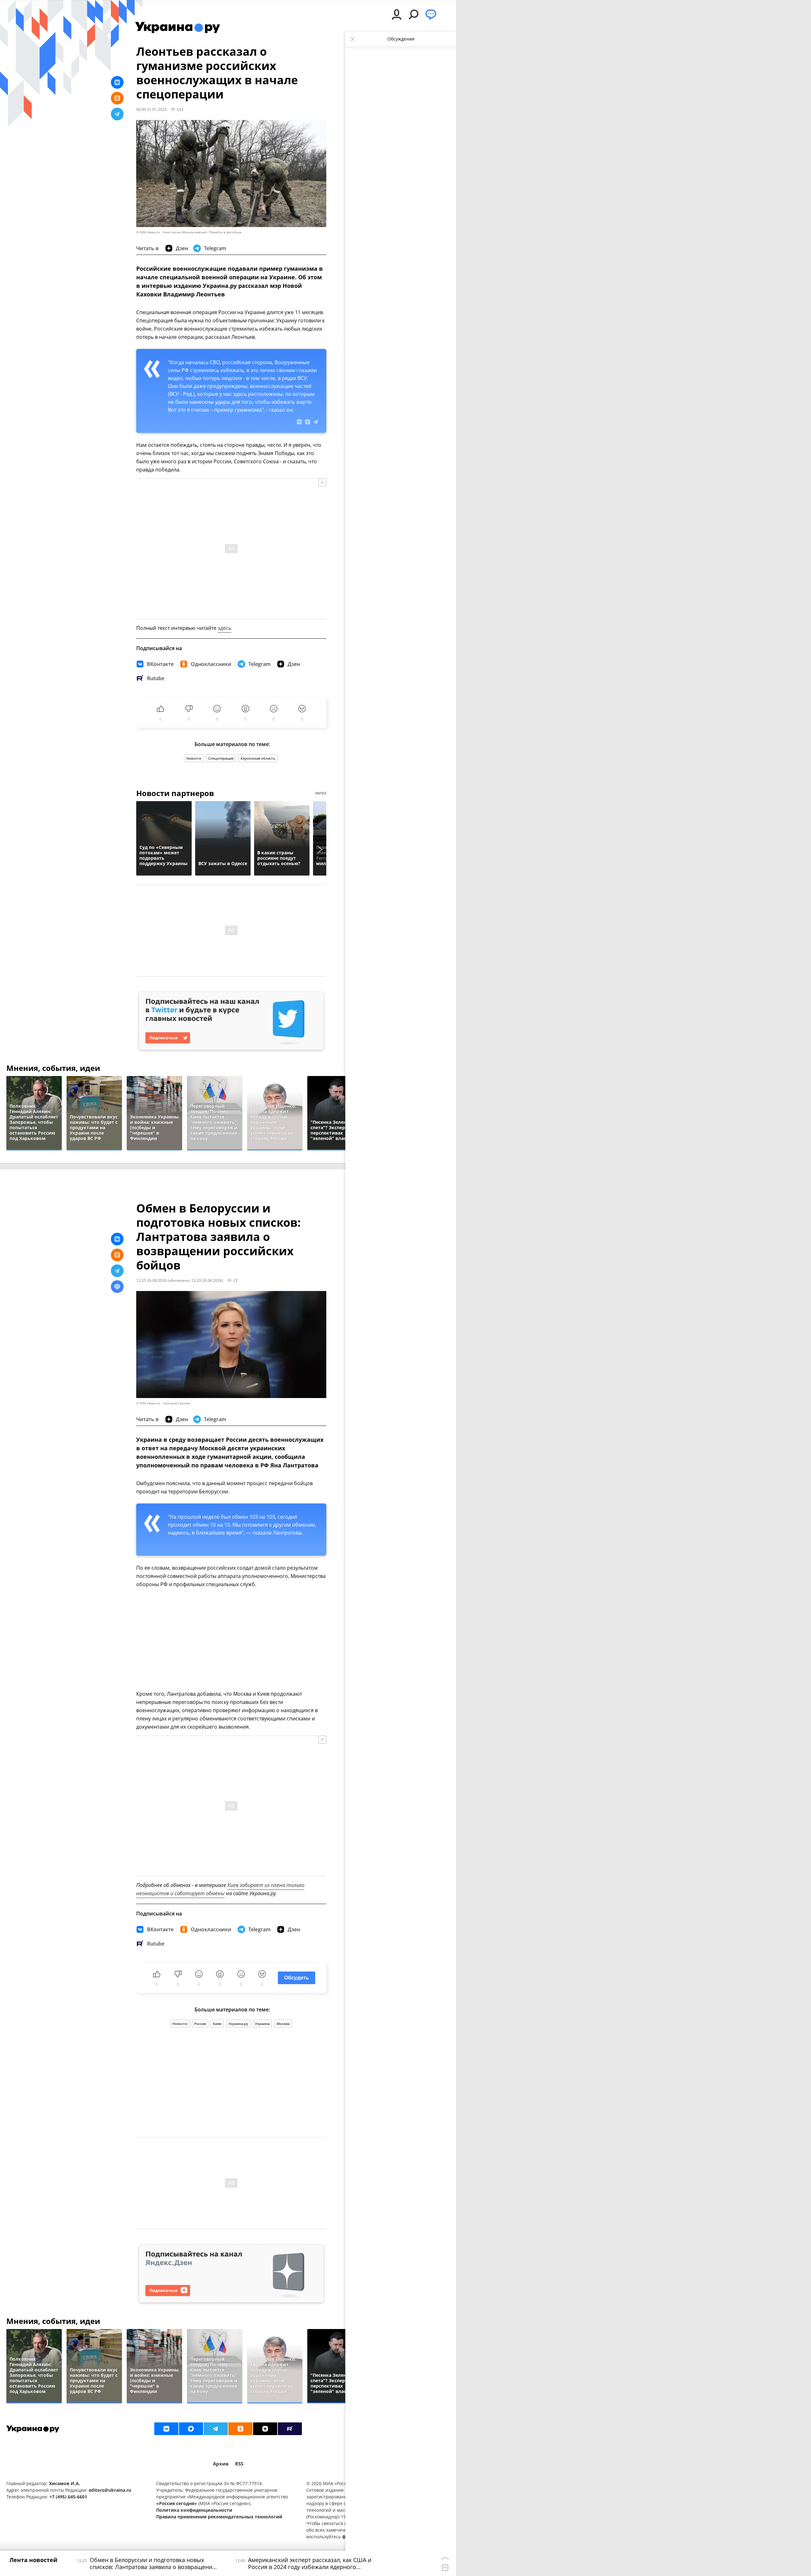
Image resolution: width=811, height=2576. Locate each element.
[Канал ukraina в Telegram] (216, 2429)
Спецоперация (221, 758)
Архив (221, 2464)
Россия (200, 2024)
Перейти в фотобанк (225, 232)
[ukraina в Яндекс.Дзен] (265, 2429)
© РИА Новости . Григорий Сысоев (163, 1403)
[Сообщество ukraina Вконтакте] (166, 2429)
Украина (262, 2024)
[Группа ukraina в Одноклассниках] (240, 2429)
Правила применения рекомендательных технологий (219, 2517)
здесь (224, 628)
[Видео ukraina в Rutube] (290, 2429)
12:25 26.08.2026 (151, 1280)
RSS (239, 2464)
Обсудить (297, 1978)
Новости (194, 758)
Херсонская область (258, 758)
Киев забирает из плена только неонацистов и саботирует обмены (220, 1889)
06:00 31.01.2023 (151, 109)
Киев (217, 2024)
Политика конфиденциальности (194, 2510)
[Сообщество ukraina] (191, 2429)
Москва (283, 2024)
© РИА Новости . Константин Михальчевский (171, 232)
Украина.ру (238, 2024)
